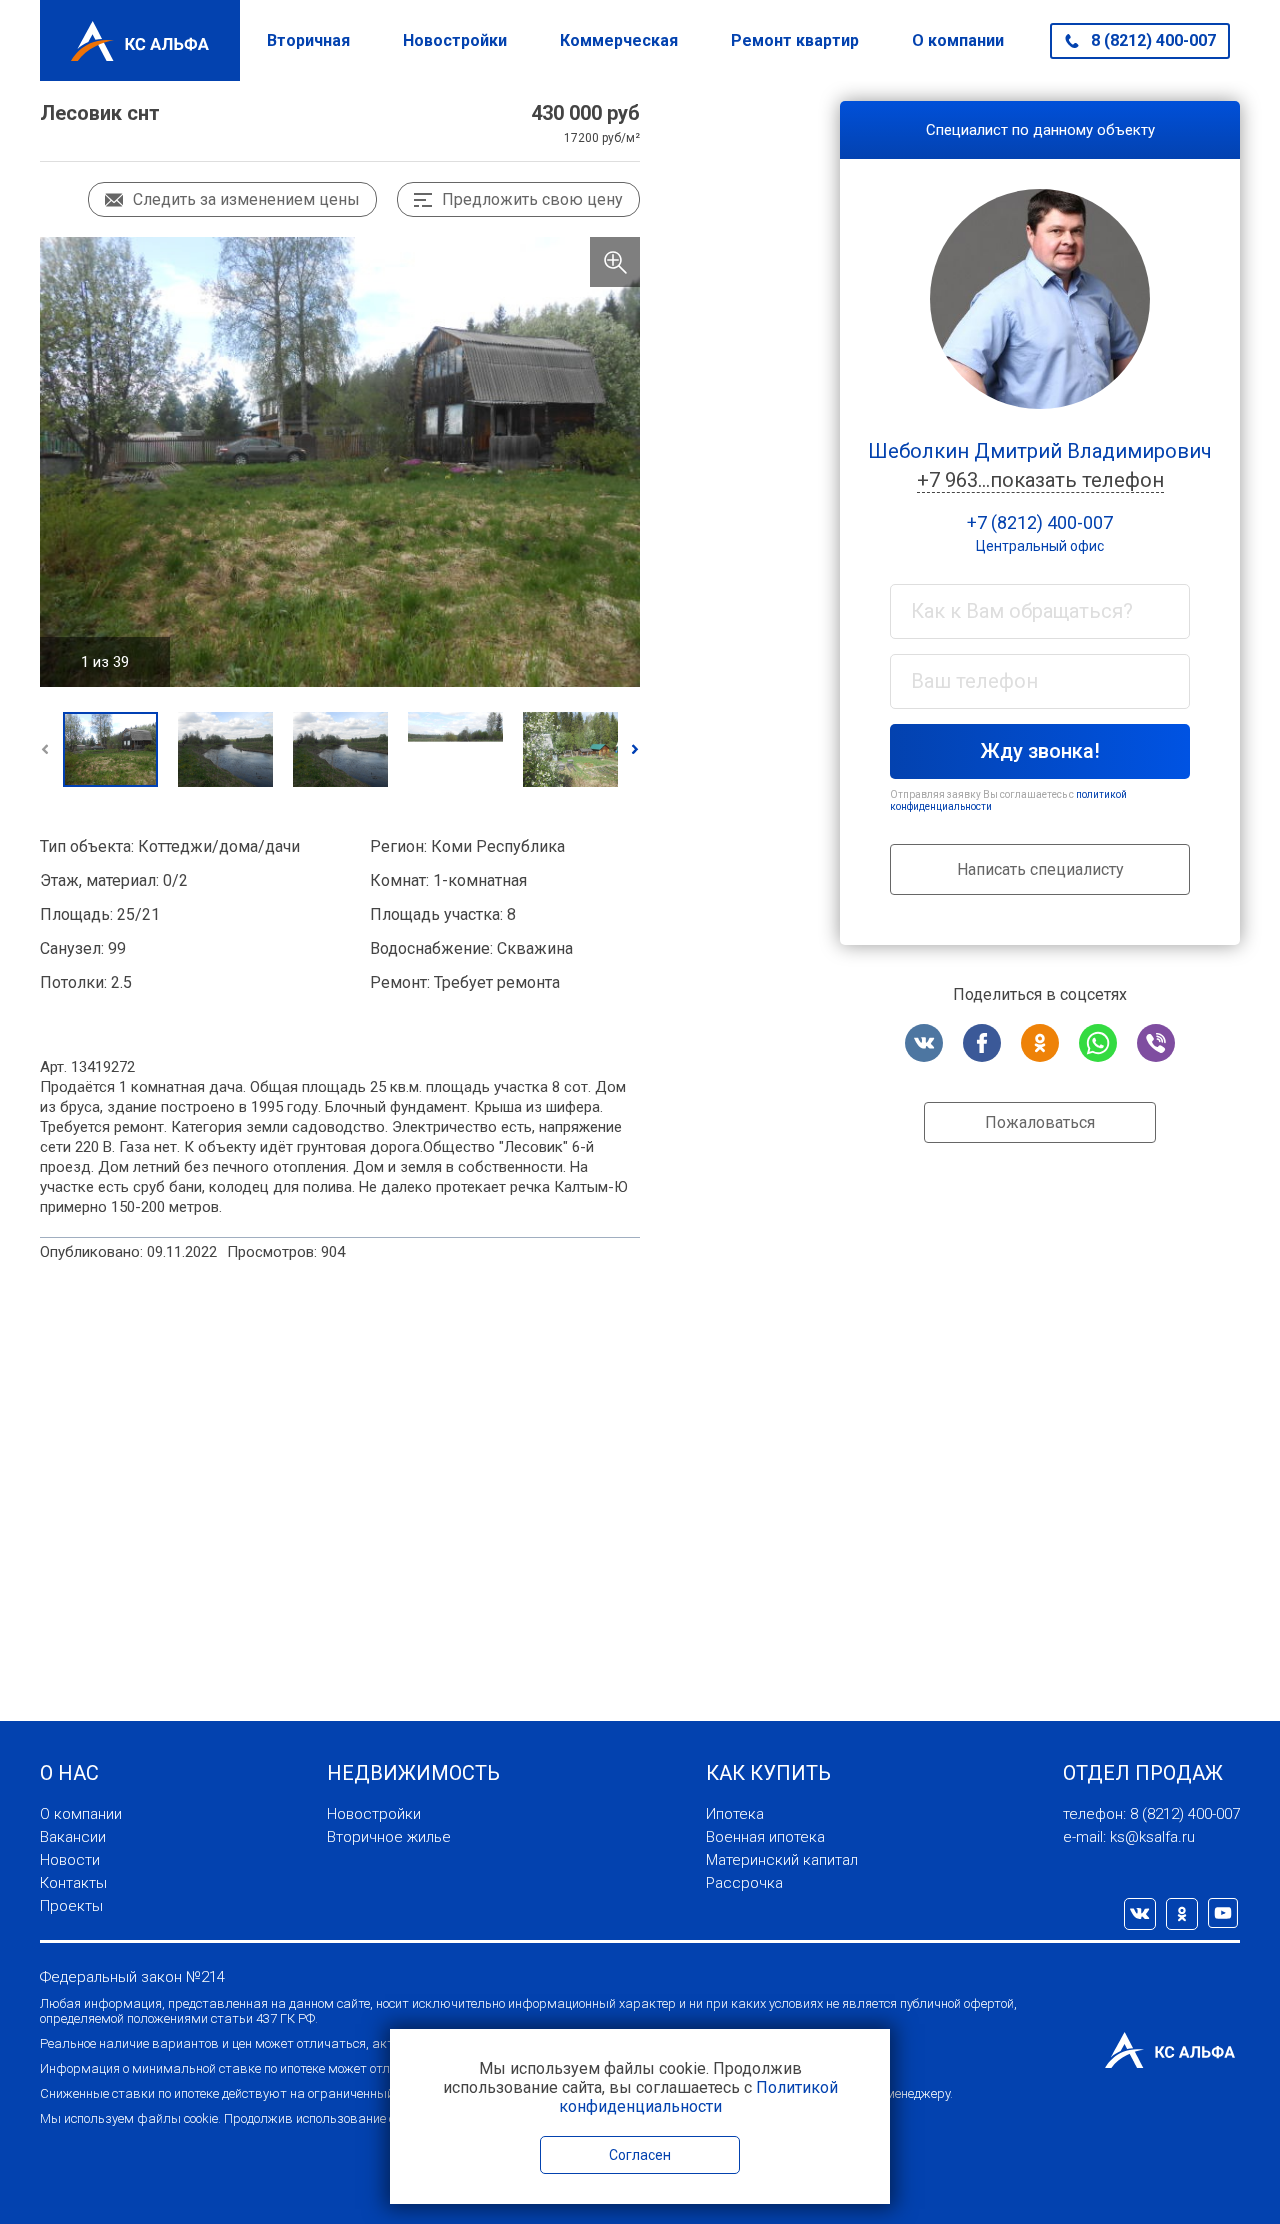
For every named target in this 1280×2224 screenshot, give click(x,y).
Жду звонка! (1040, 751)
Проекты (71, 1906)
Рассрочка (744, 1883)
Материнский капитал (782, 1860)
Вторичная (308, 40)
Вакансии (73, 1837)
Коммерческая (619, 40)
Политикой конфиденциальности (698, 2097)
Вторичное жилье (389, 1837)
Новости (70, 1860)
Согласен (640, 2155)
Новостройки (455, 40)
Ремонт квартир (795, 40)
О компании (958, 40)
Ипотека (735, 1814)
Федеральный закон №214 (132, 1977)
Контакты (73, 1883)
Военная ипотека (765, 1837)
